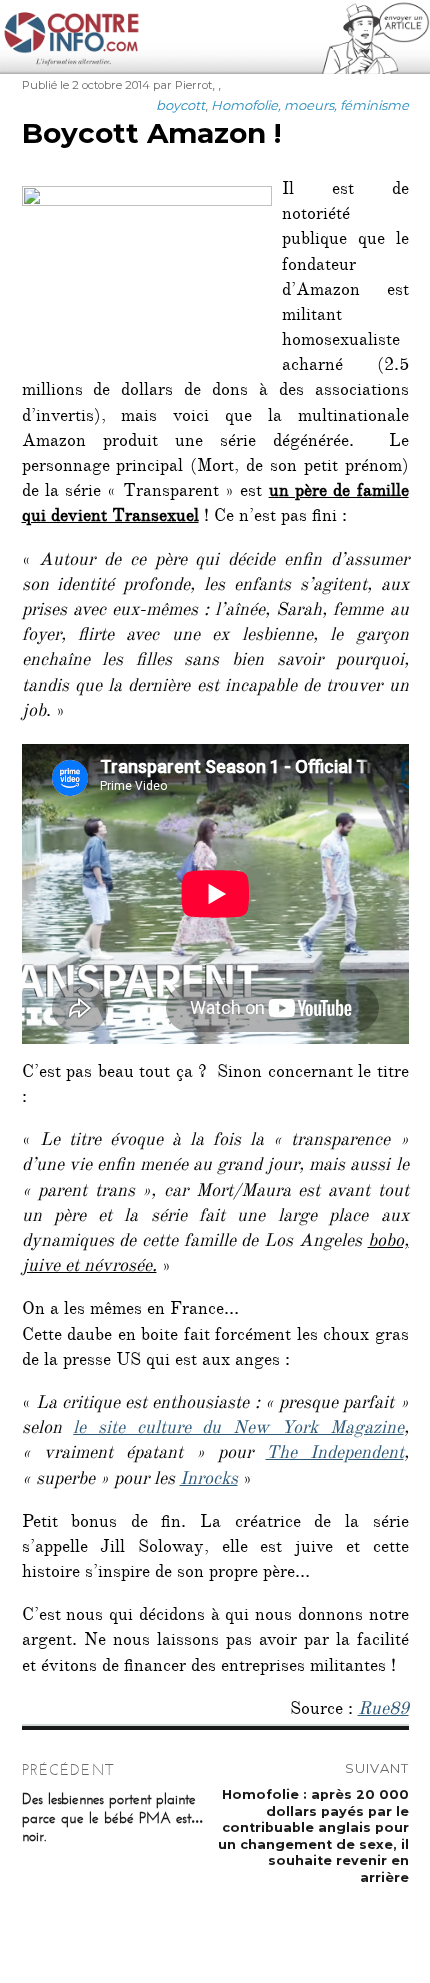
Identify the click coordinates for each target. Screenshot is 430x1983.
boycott (180, 105)
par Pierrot (182, 85)
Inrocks (209, 1481)
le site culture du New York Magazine (238, 1430)
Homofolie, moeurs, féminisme (310, 105)
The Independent (335, 1455)
